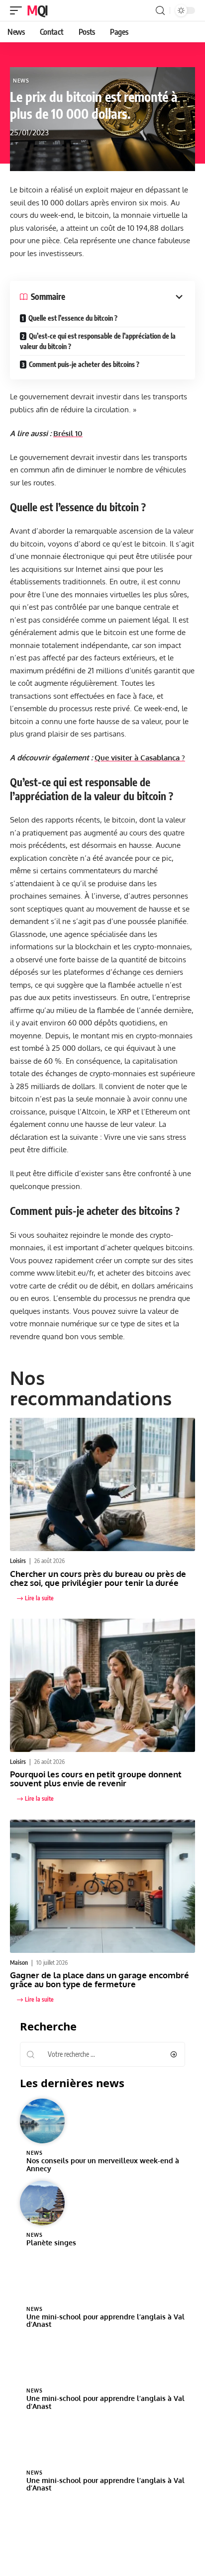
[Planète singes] (42, 2203)
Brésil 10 (68, 433)
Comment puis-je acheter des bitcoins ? (84, 364)
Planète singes (51, 2243)
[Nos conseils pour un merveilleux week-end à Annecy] (42, 2121)
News (21, 81)
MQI (37, 10)
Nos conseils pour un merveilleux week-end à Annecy (103, 2164)
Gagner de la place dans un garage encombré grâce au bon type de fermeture (100, 1979)
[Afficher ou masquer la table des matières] (125, 297)
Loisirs (18, 1561)
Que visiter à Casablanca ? (140, 758)
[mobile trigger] (18, 10)
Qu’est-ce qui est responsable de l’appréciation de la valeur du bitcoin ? (98, 341)
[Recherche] (160, 11)
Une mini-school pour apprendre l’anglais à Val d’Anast (105, 2321)
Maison (19, 1963)
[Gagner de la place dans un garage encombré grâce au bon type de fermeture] (102, 1886)
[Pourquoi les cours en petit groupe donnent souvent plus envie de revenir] (102, 1685)
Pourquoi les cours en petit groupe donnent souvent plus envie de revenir (96, 1779)
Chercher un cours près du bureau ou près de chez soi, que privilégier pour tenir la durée (98, 1578)
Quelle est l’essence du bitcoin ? (73, 318)
